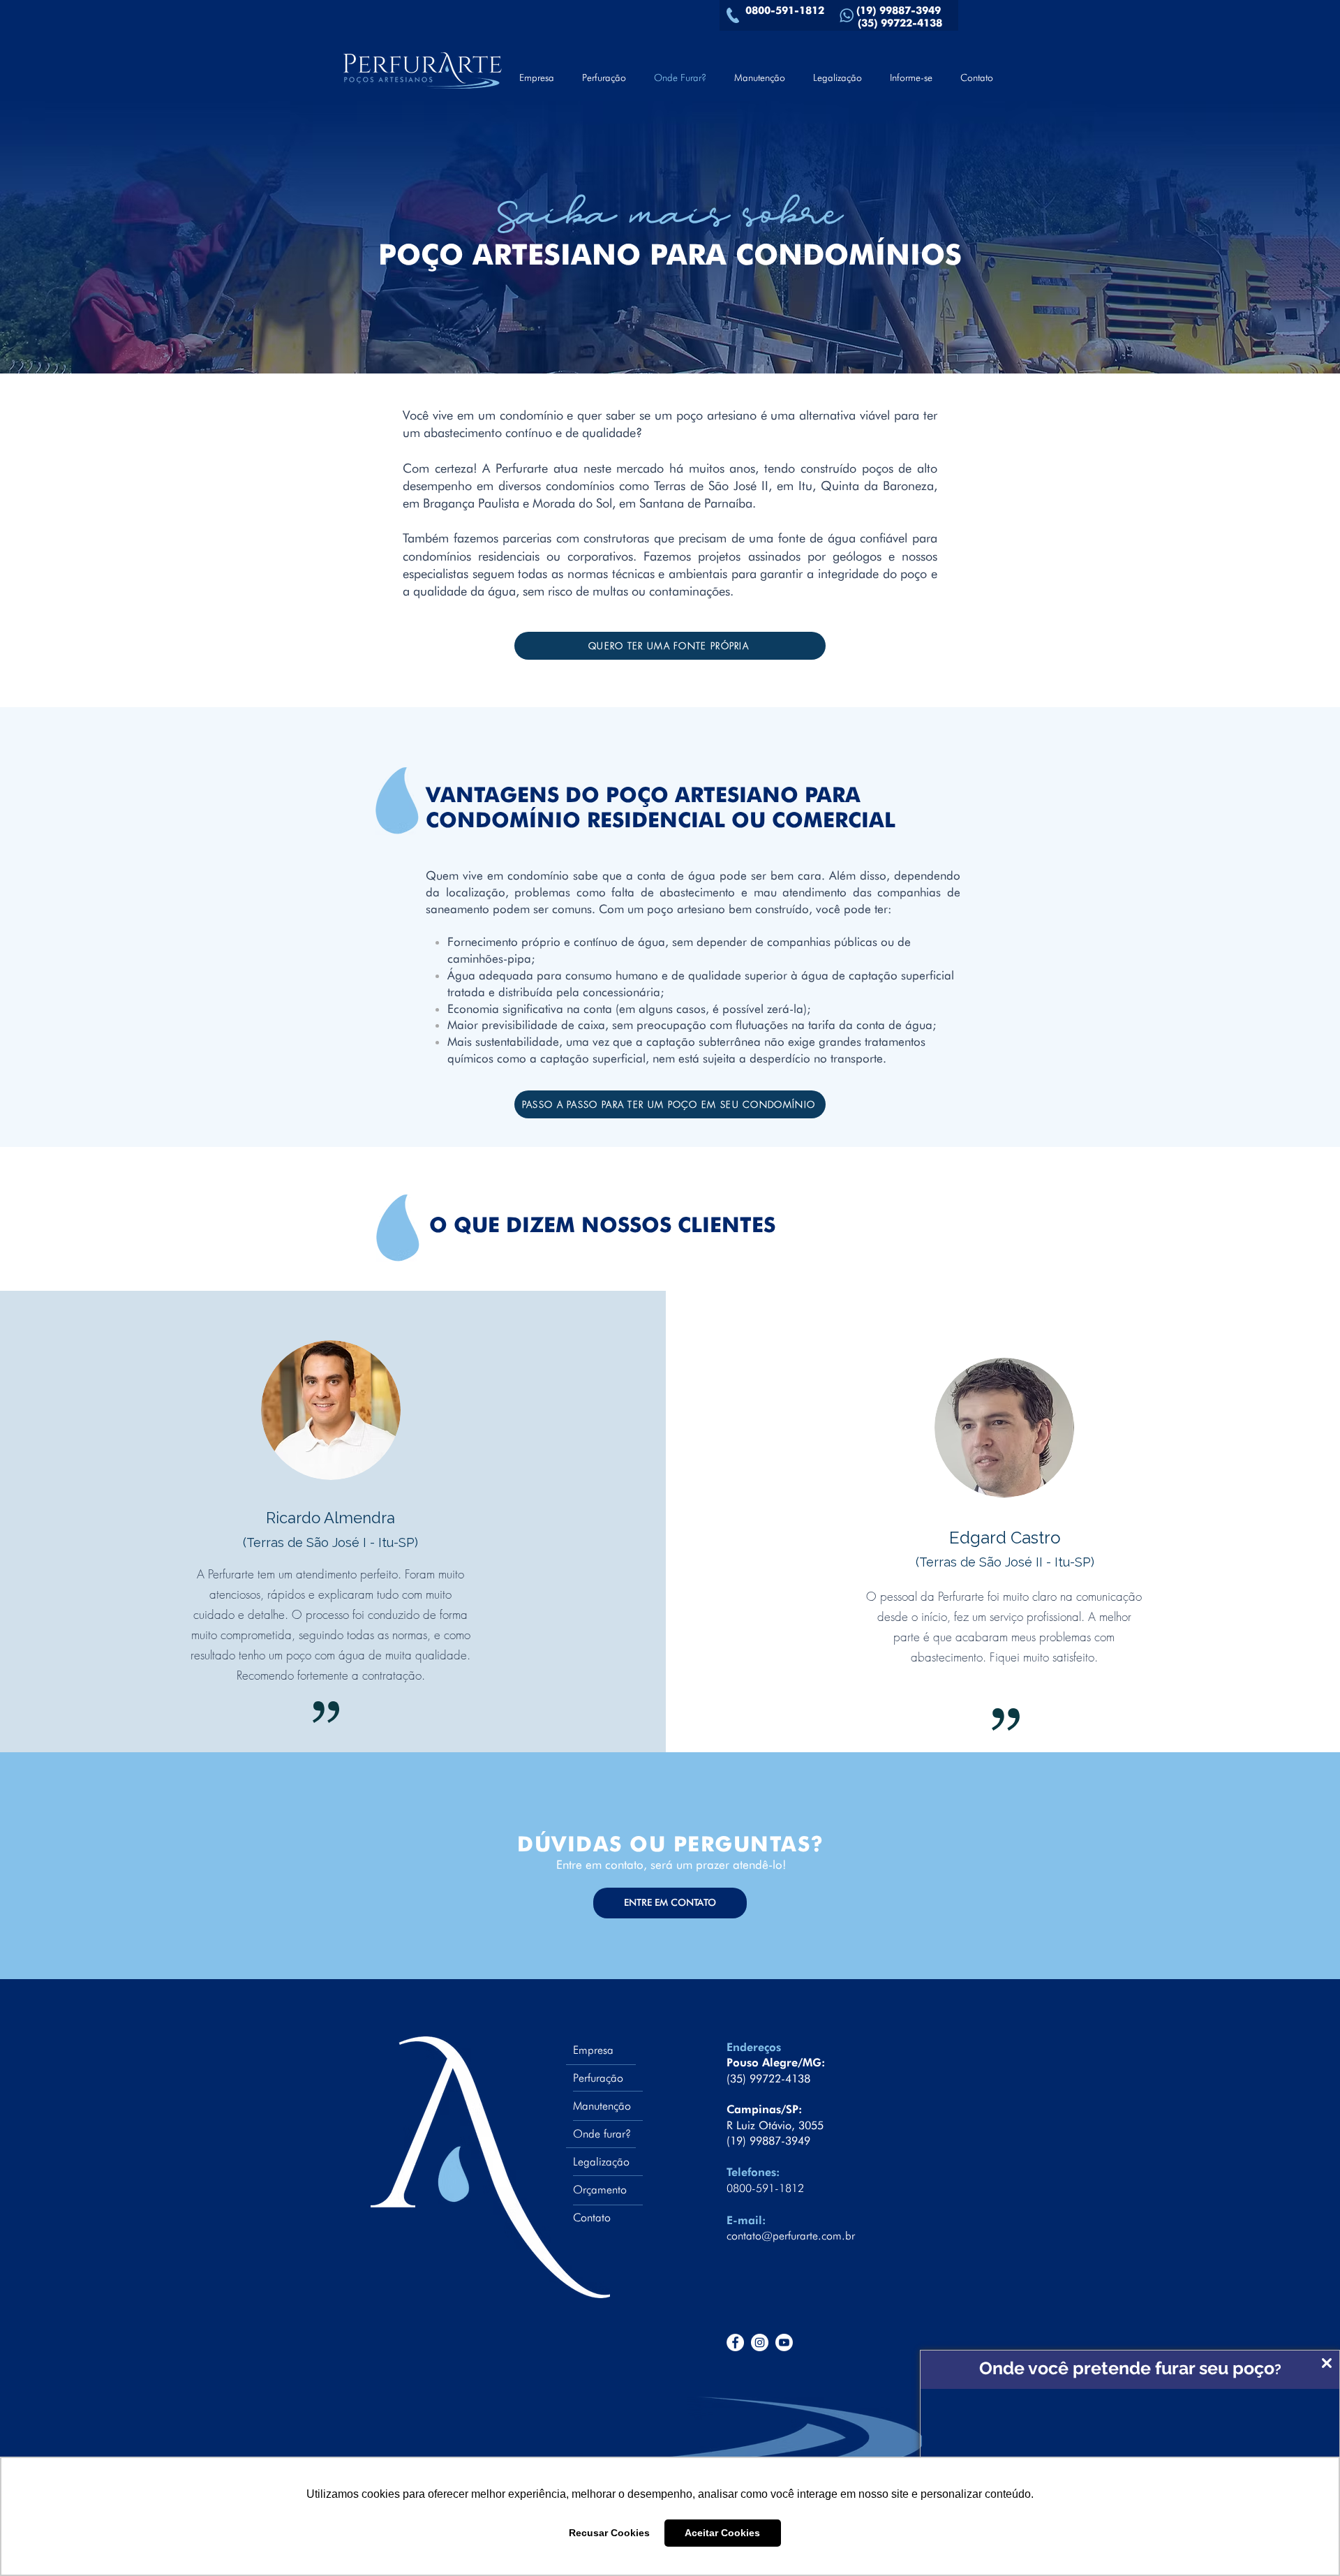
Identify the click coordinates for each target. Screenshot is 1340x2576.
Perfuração (598, 2078)
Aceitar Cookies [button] (722, 2533)
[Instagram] (760, 2342)
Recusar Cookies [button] (609, 2533)
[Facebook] (735, 2342)
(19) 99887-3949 (902, 10)
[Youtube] (784, 2342)
